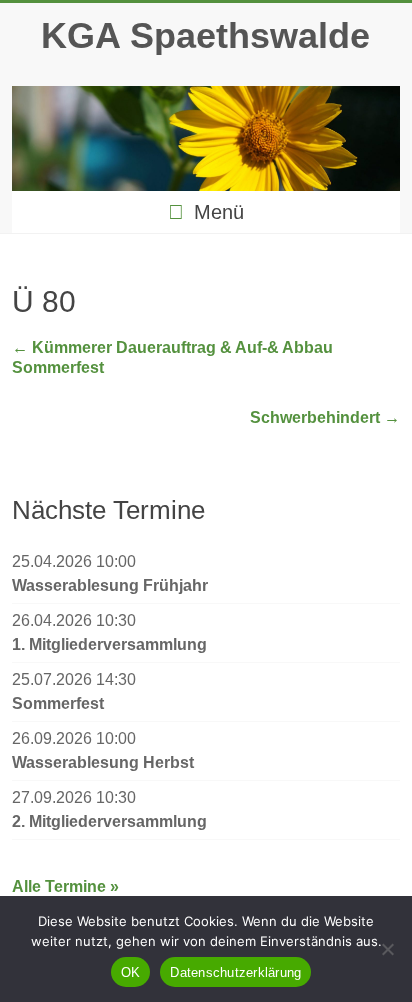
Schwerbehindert (325, 417)
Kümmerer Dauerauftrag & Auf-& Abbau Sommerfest (172, 357)
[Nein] (387, 949)
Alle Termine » (65, 886)
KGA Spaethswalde (205, 35)
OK (131, 972)
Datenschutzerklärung (235, 972)
